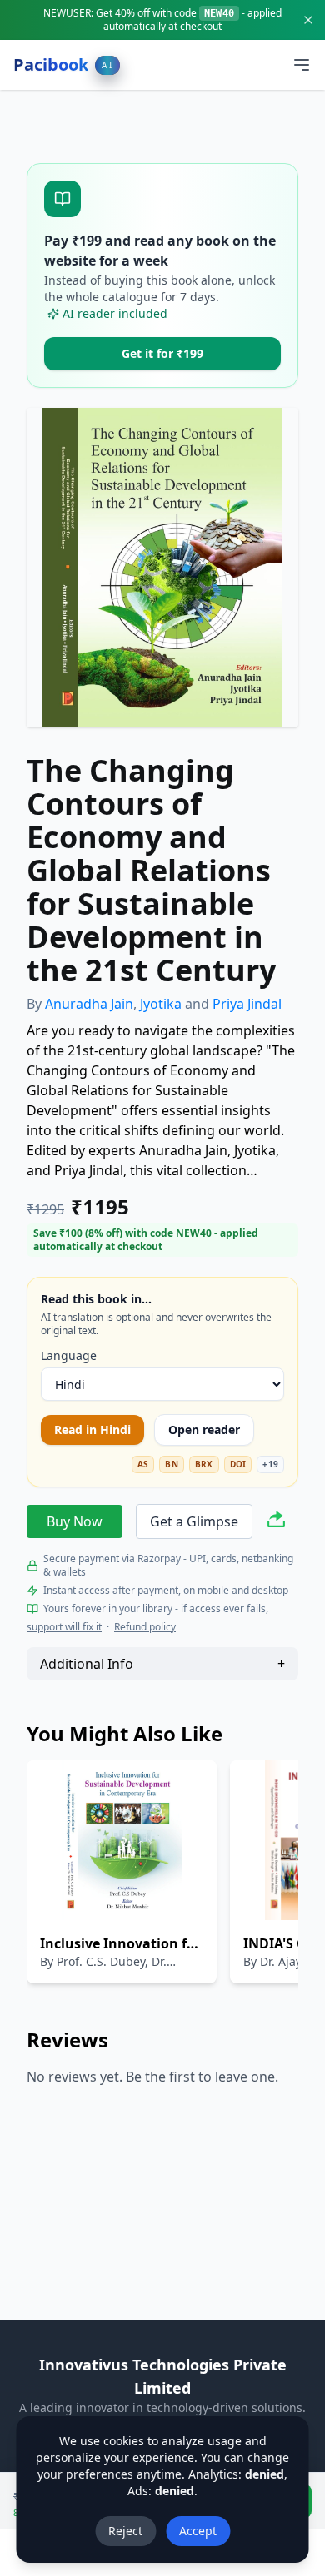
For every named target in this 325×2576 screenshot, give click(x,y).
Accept (198, 2531)
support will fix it (64, 1627)
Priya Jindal (247, 1004)
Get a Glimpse (194, 1521)
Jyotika (161, 1004)
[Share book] (276, 1522)
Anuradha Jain (89, 1004)
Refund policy (145, 1627)
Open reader (204, 1429)
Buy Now (75, 1521)
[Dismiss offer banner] (308, 20)
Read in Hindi (92, 1429)
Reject (125, 2531)
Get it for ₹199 (162, 353)
